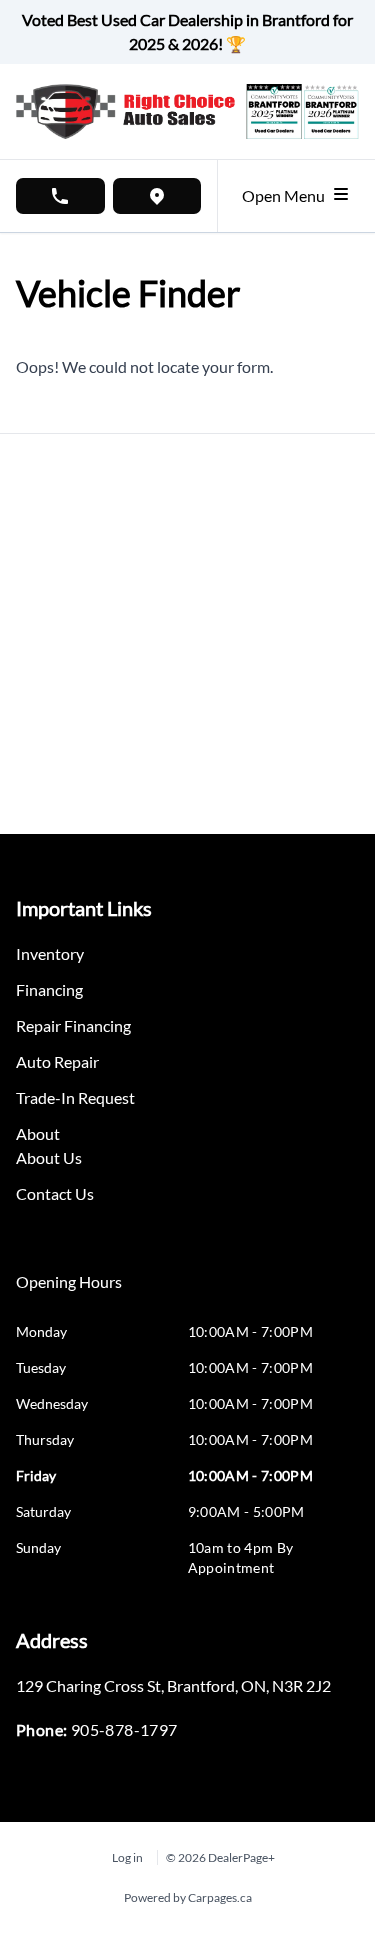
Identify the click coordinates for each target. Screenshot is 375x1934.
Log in (127, 1857)
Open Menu (286, 195)
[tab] (69, 1292)
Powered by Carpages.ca (188, 1897)
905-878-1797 (124, 1729)
